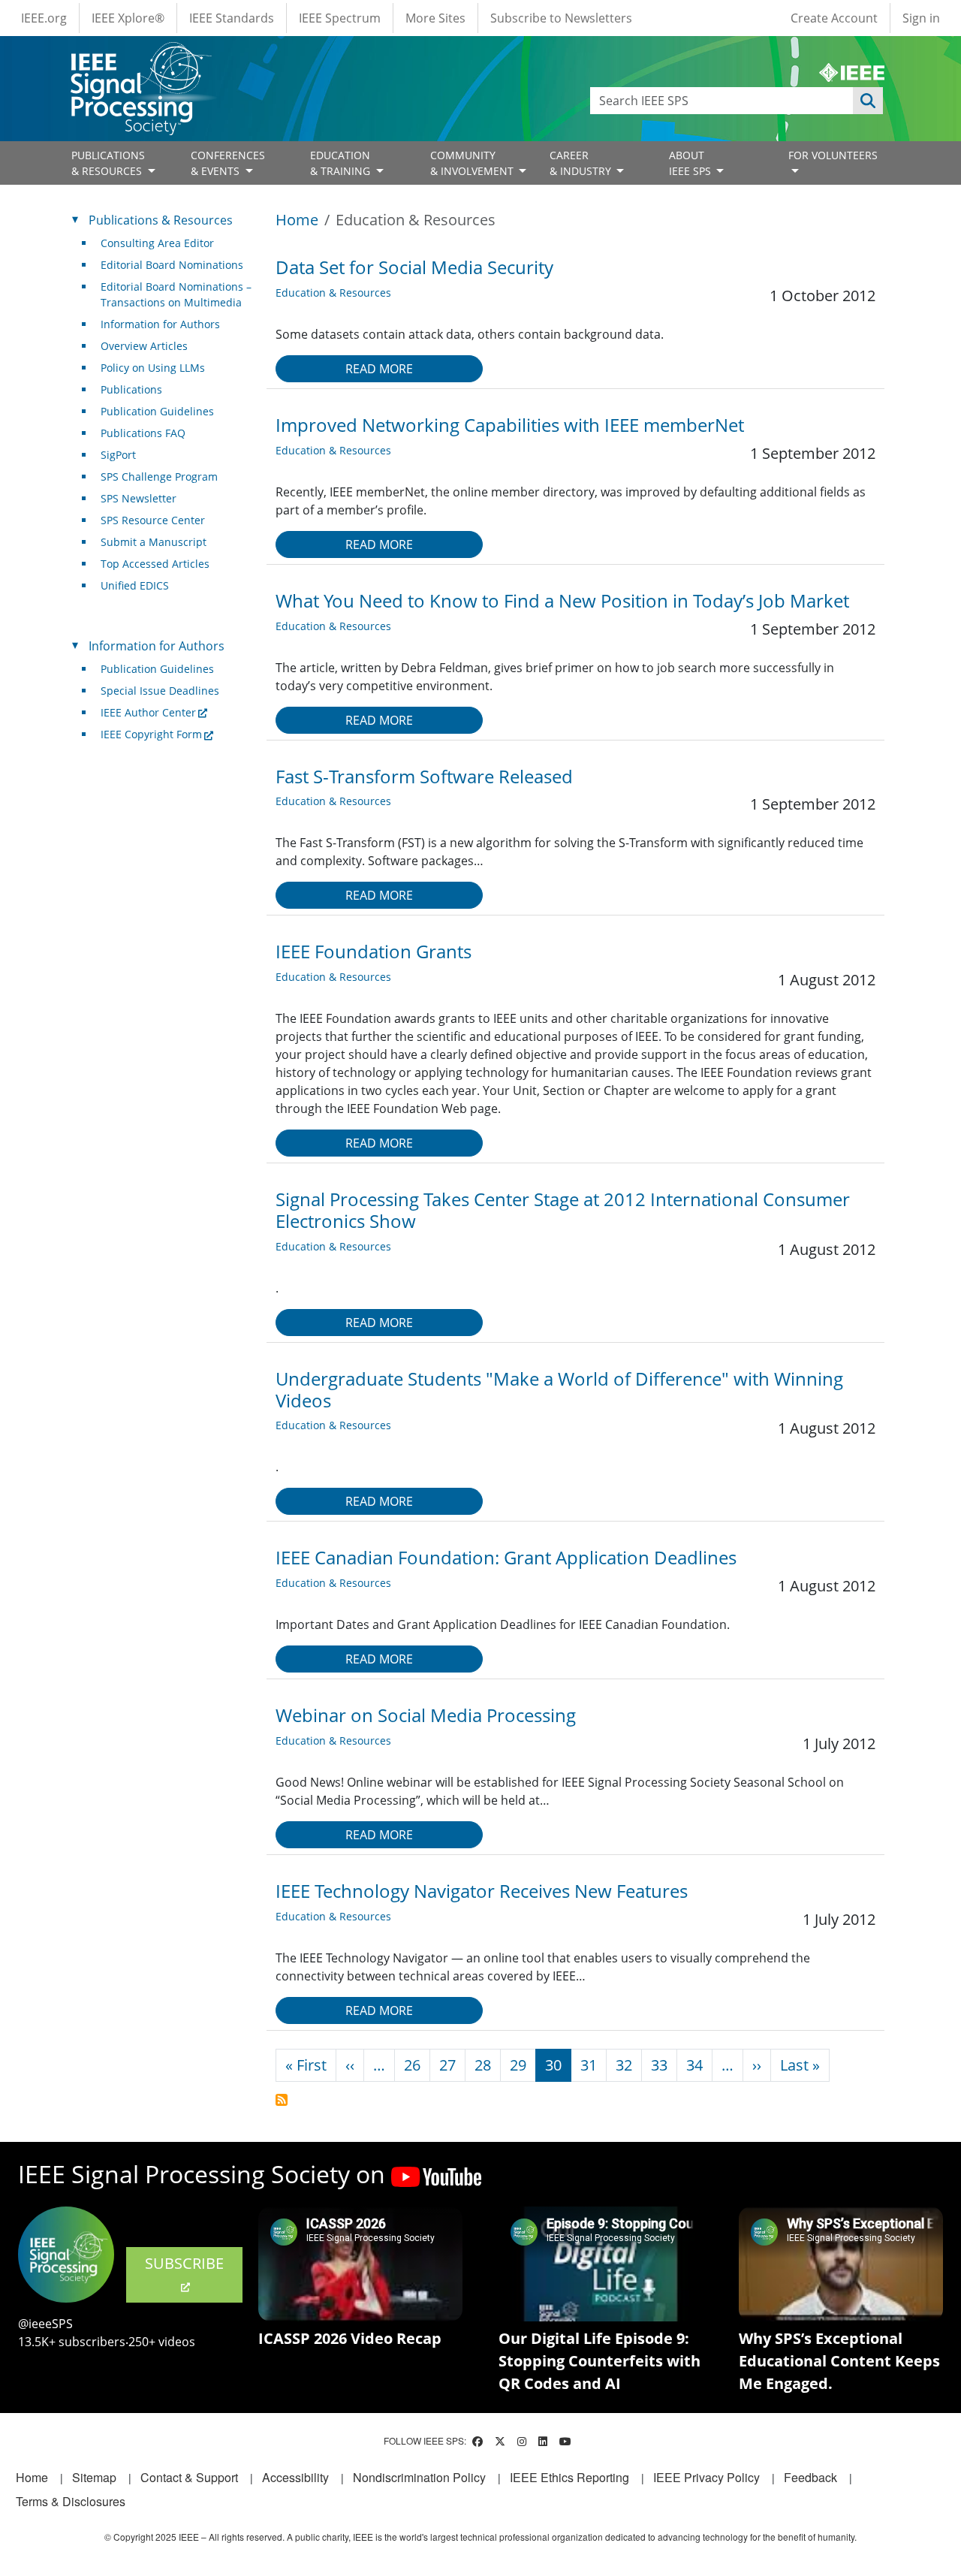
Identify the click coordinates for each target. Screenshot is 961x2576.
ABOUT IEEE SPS (691, 163)
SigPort (118, 455)
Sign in (921, 18)
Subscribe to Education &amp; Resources (282, 2100)
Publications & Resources (161, 220)
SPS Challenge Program (159, 477)
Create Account (834, 18)
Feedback (810, 2477)
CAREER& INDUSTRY (582, 163)
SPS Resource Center (153, 520)
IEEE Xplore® (128, 18)
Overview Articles (144, 346)
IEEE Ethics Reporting (569, 2477)
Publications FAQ (143, 433)
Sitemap (94, 2477)
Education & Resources (333, 293)
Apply (868, 101)
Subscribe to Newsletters (561, 18)
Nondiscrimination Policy (419, 2477)
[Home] (140, 56)
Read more (379, 369)
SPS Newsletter (139, 498)
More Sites (435, 18)
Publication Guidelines (157, 411)
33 (659, 2065)
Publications (131, 389)
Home (297, 220)
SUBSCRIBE (184, 2263)
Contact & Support (189, 2477)
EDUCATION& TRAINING (342, 163)
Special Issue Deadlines (160, 691)
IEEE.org (44, 18)
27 (447, 2065)
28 (483, 2065)
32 (624, 2065)
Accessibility (295, 2477)
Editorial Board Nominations (172, 265)
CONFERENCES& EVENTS (228, 163)
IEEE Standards (232, 18)
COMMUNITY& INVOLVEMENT (473, 163)
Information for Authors (160, 324)
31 (589, 2065)
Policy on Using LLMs (153, 368)
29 (518, 2065)
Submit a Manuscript (154, 542)
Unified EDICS (135, 585)
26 (412, 2065)
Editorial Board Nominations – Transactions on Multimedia (176, 294)
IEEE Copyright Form (151, 734)
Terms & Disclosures (71, 2501)
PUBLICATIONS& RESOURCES (108, 163)
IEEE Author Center (148, 712)
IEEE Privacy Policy (706, 2477)
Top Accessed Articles (155, 564)
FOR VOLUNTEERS (833, 155)
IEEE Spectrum (340, 18)
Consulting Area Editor (157, 243)
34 (694, 2065)
